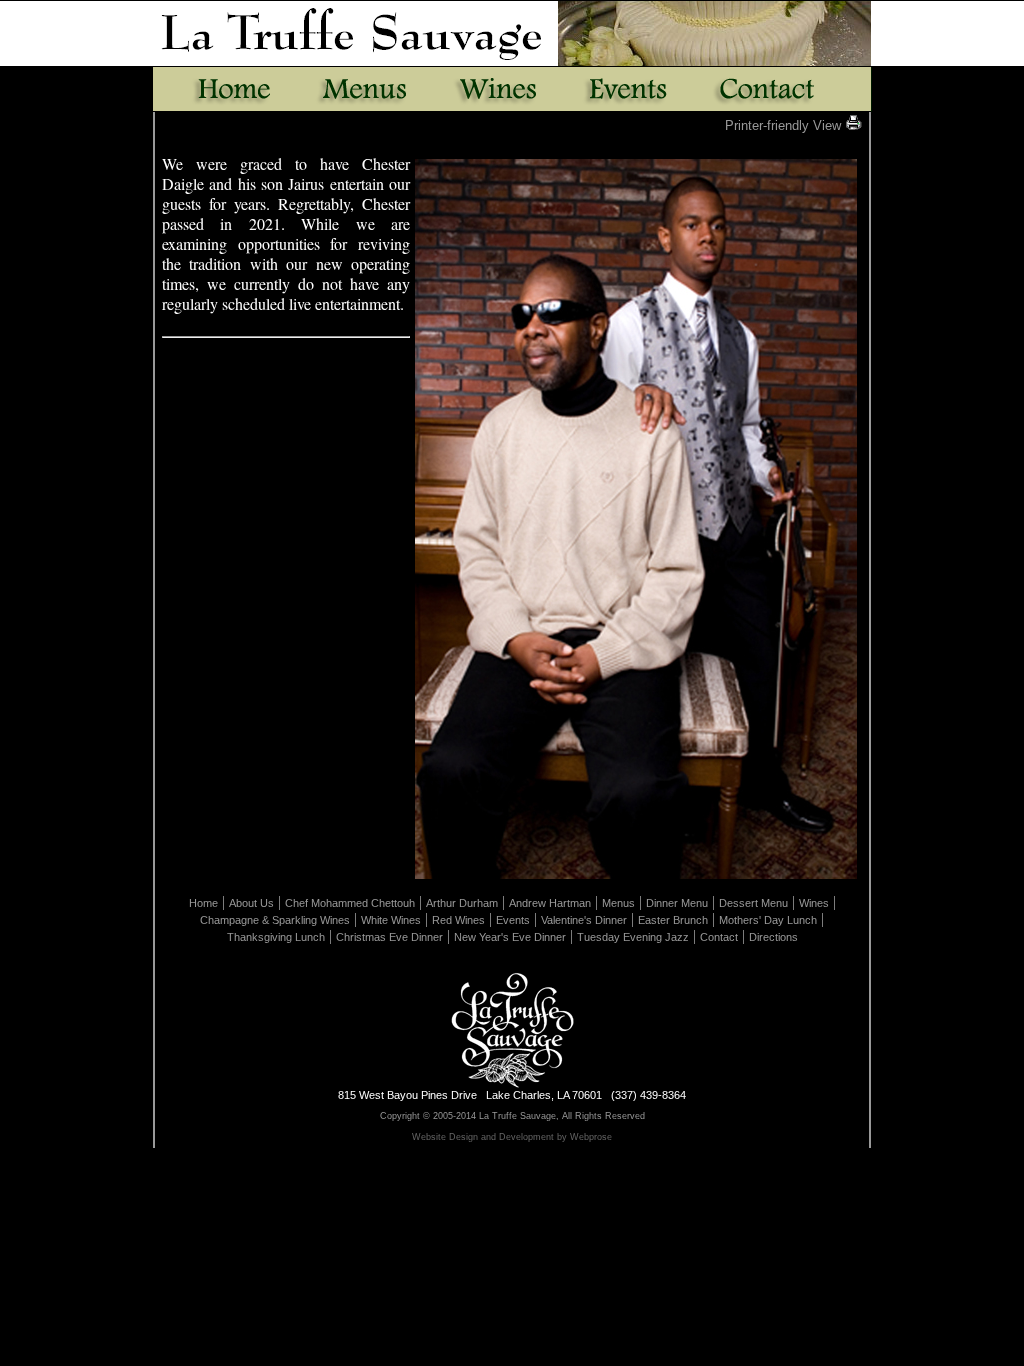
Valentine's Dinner (584, 920)
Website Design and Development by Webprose (512, 1137)
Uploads (582, 1158)
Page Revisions (515, 1158)
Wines (814, 903)
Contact (719, 937)
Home (203, 903)
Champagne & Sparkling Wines (275, 920)
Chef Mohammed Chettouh (350, 903)
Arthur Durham (462, 903)
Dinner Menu (677, 903)
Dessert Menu (753, 903)
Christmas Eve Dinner (389, 937)
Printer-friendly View (785, 125)
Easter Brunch (673, 920)
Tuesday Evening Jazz (633, 937)
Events (513, 920)
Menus (618, 903)
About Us (251, 903)
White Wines (391, 920)
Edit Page (446, 1158)
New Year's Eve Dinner (510, 937)
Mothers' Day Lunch (768, 920)
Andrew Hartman (550, 903)
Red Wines (458, 920)
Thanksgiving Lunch (276, 937)
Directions (773, 937)
